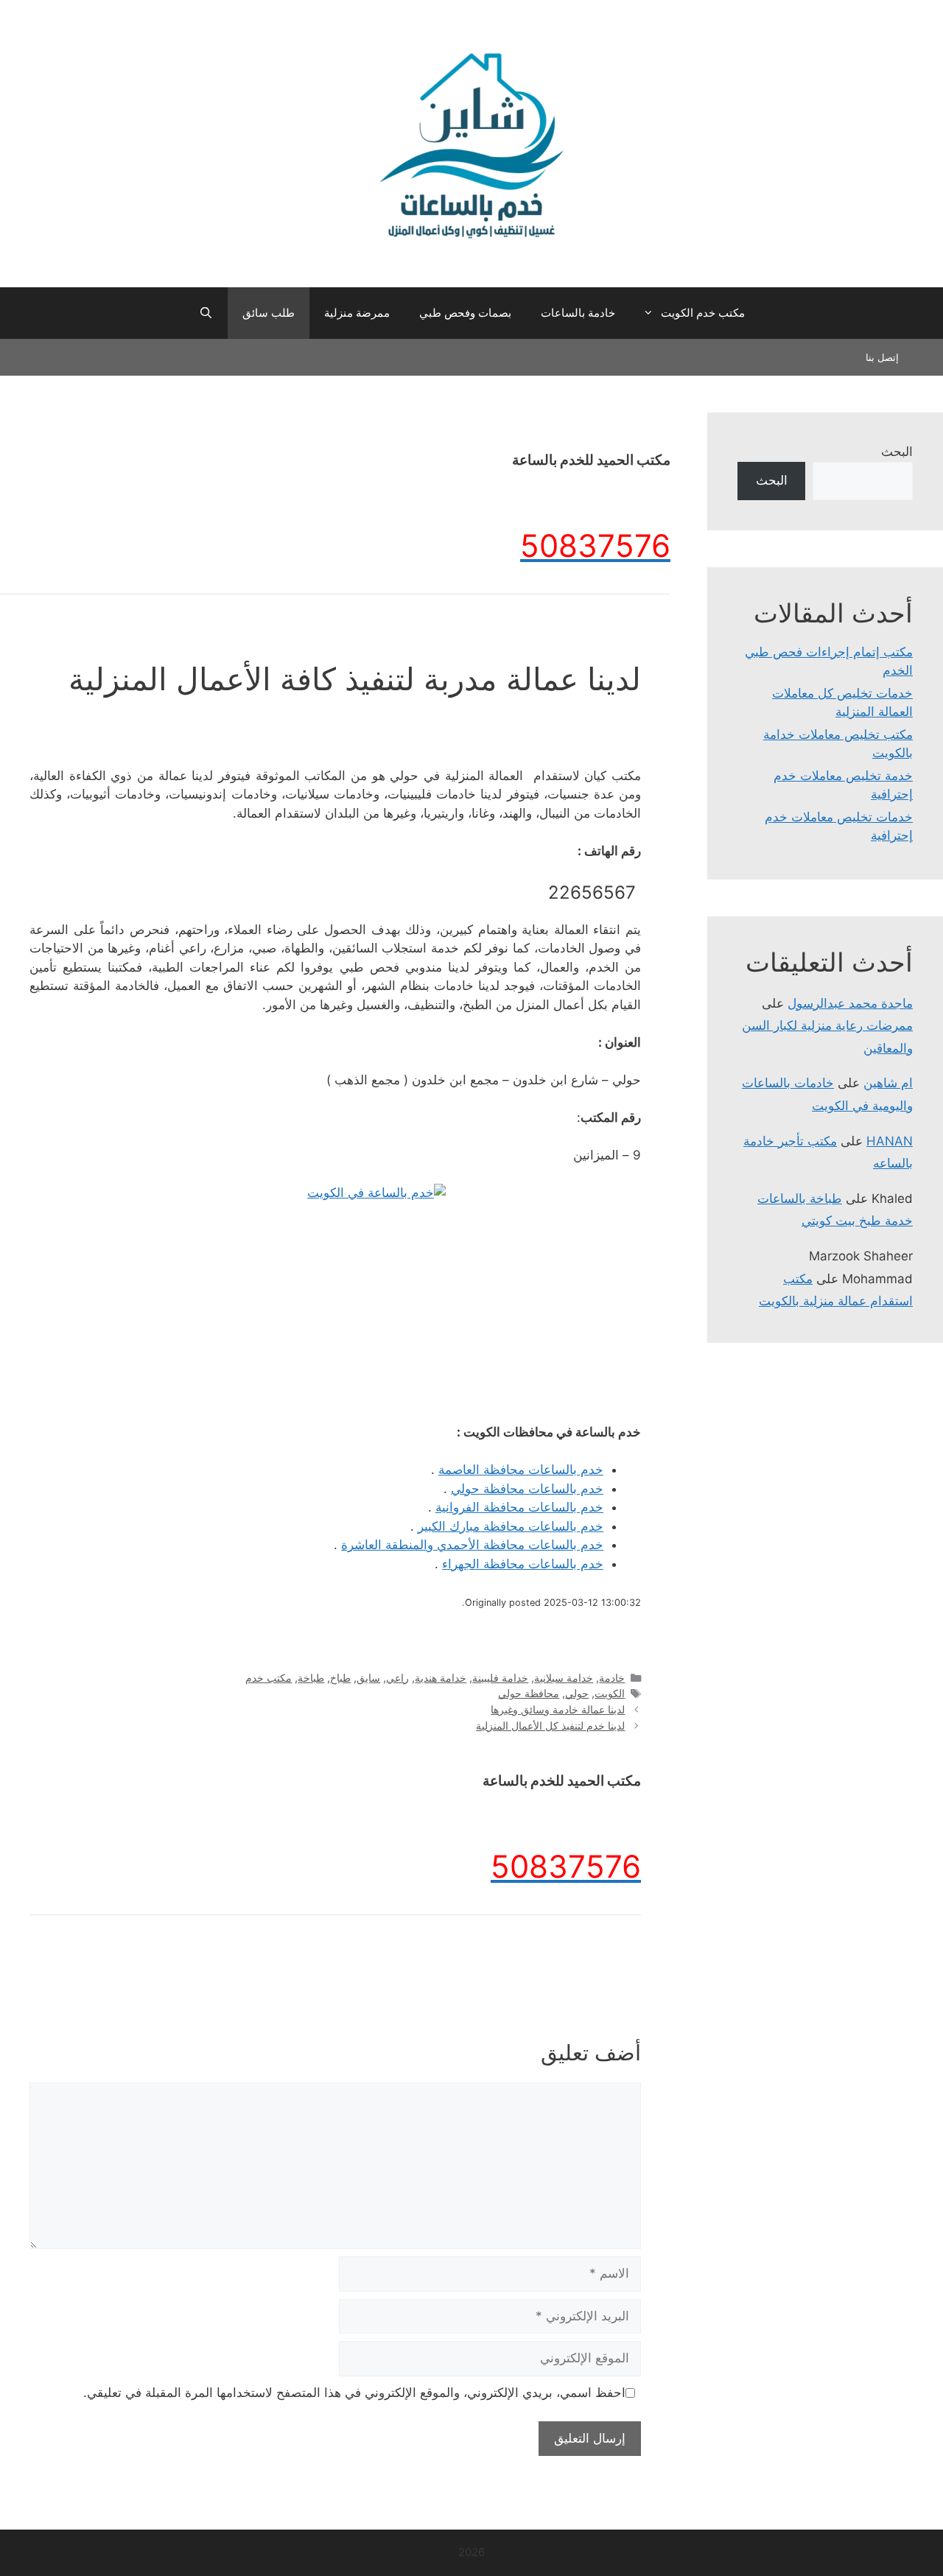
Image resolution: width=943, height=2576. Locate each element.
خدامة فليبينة (500, 1678)
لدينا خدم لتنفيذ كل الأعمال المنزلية (550, 1726)
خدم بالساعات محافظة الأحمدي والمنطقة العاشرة (472, 1545)
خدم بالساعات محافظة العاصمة (521, 1470)
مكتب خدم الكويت (703, 313)
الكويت (610, 1693)
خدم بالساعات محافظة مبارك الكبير (511, 1526)
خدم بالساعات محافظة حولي (527, 1489)
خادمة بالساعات (578, 313)
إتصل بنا (882, 357)
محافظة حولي (529, 1693)
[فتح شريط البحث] (205, 313)
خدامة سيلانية (564, 1678)
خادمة (612, 1678)
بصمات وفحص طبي (465, 313)
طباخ (340, 1678)
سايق (368, 1678)
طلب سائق (269, 313)
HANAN (890, 1141)
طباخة (311, 1678)
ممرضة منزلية (357, 313)
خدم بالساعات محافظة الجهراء (523, 1564)
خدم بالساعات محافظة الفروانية (519, 1507)
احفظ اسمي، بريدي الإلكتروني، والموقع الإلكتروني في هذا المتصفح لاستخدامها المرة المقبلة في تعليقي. (354, 2393)
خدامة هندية (441, 1678)
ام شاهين (888, 1083)
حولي (577, 1693)
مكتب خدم (269, 1678)
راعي (397, 1678)
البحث (897, 452)
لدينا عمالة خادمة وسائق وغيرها (558, 1709)
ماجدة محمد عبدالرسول (850, 1003)
